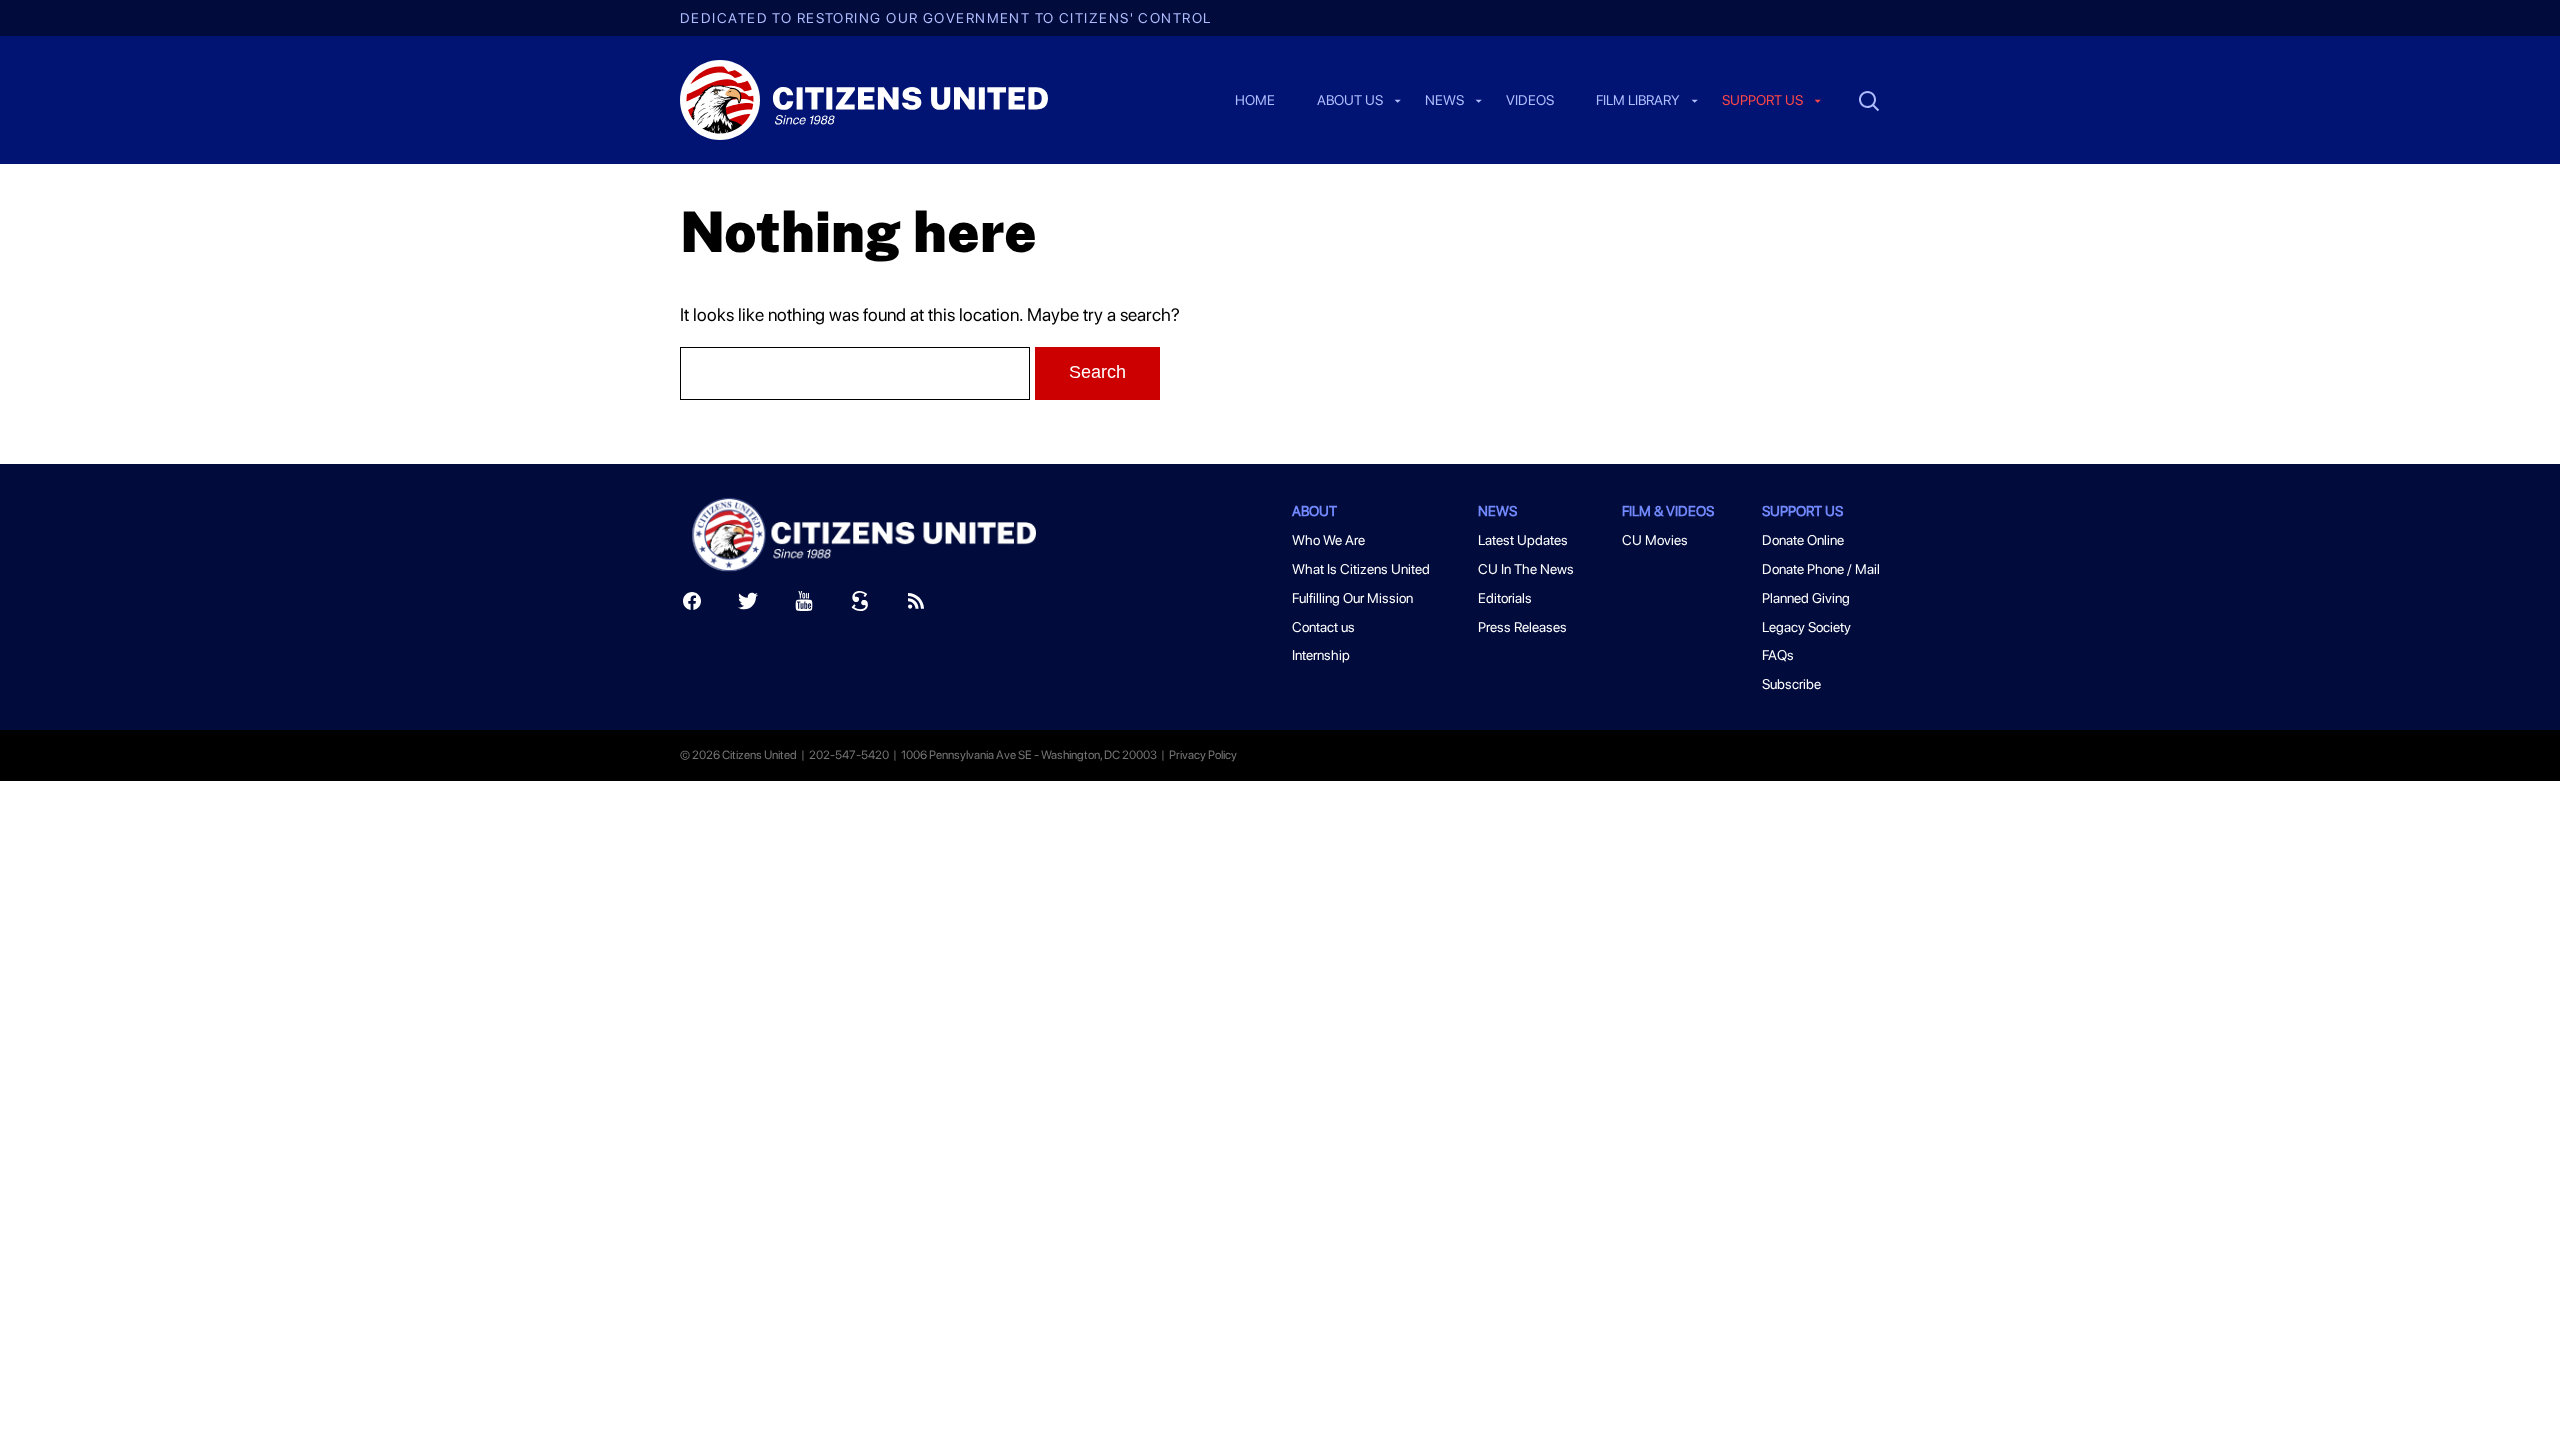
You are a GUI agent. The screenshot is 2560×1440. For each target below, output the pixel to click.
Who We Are (1328, 540)
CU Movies (1655, 540)
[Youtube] (804, 605)
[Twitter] (748, 605)
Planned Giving (1806, 598)
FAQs (1778, 655)
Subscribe (1791, 684)
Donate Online (1803, 540)
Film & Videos (1668, 511)
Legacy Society (1806, 627)
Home (1255, 101)
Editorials (1505, 598)
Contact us (1323, 627)
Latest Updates (1523, 540)
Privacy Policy (1203, 755)
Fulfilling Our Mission (1352, 598)
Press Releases (1522, 627)
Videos (1530, 101)
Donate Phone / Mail (1821, 569)
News (1444, 101)
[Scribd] (860, 605)
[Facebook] (692, 605)
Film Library (1638, 101)
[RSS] (916, 605)
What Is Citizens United (1361, 569)
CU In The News (1526, 569)
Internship (1321, 655)
